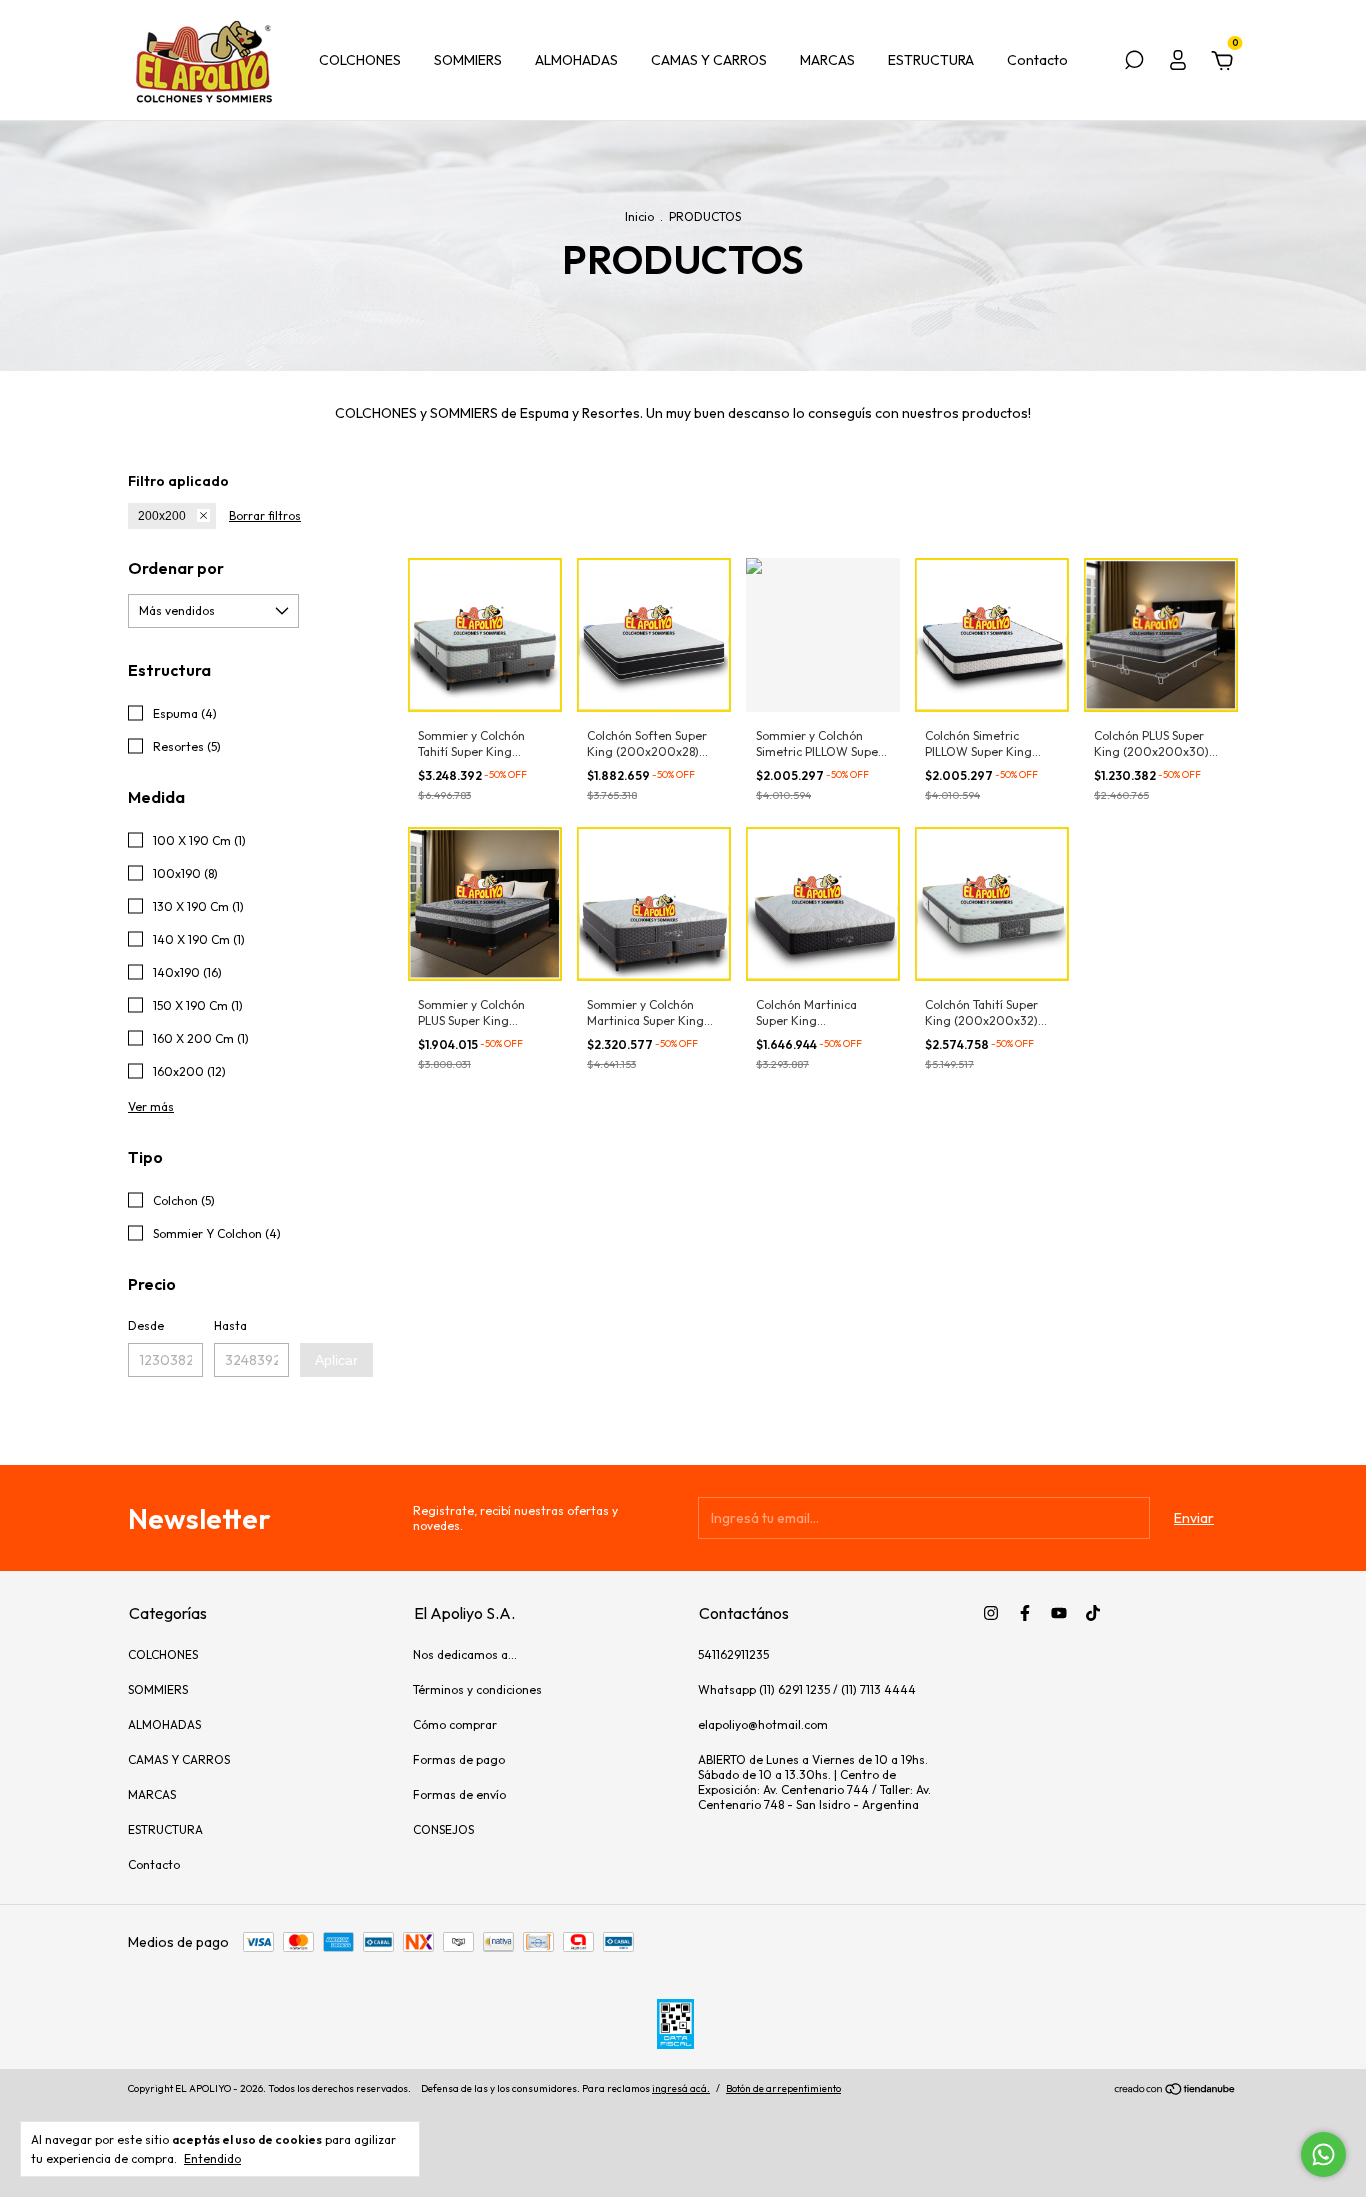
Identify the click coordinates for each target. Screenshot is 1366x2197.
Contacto (1037, 60)
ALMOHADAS (576, 60)
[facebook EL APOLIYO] (1025, 1613)
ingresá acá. (681, 2088)
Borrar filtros (265, 515)
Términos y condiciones (477, 1689)
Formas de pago (459, 1759)
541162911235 (733, 1654)
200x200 (162, 516)
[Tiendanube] (1175, 2091)
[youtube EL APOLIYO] (1059, 1613)
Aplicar (336, 1360)
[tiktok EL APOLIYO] (1093, 1613)
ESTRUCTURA (931, 60)
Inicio (639, 216)
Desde (146, 1325)
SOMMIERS (468, 60)
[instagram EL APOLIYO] (991, 1613)
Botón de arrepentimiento (783, 2088)
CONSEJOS (443, 1829)
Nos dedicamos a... (465, 1654)
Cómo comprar (455, 1724)
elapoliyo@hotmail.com (763, 1724)
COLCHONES (360, 60)
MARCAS (827, 60)
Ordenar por (176, 568)
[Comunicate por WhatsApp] (1323, 2154)
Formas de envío (459, 1794)
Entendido (212, 2158)
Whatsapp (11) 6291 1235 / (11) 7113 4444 (807, 1689)
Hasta (230, 1325)
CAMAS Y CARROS (709, 60)
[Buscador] (1134, 63)
